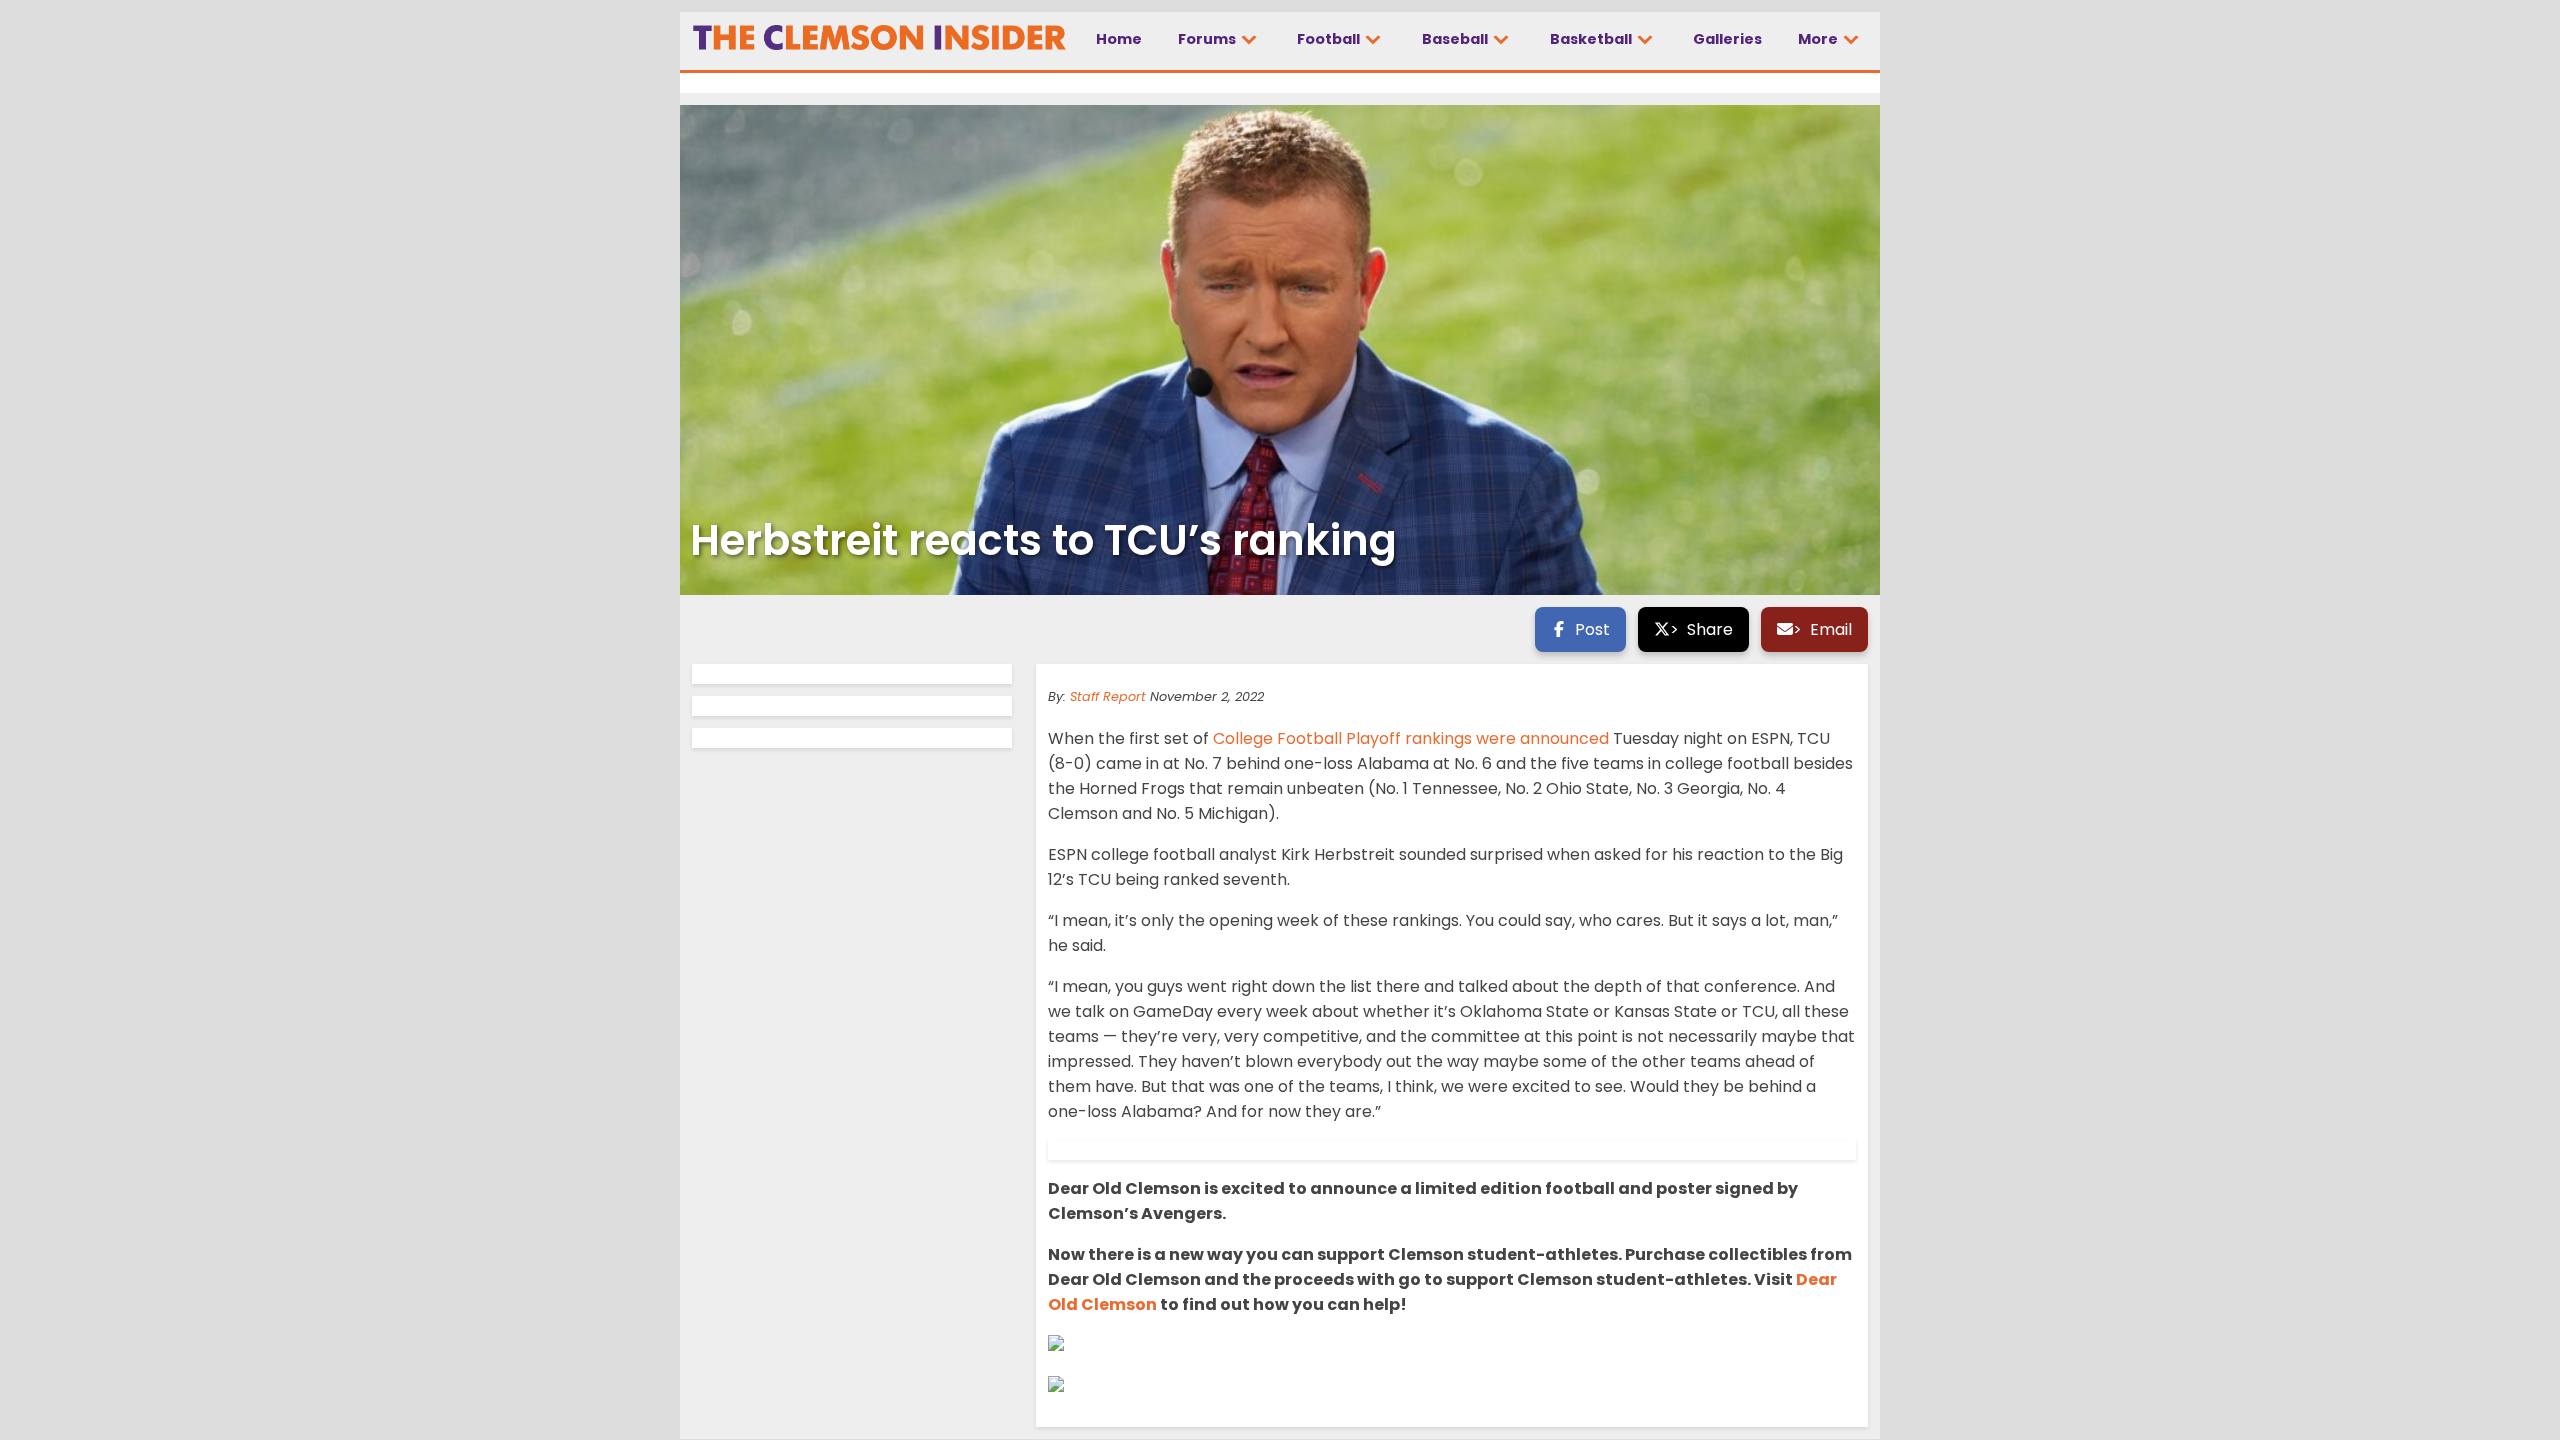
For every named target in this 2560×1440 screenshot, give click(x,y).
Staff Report (1108, 696)
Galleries (1727, 39)
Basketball (1592, 39)
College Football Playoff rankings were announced (1411, 738)
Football (1330, 39)
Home (1119, 39)
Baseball (1456, 39)
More (1819, 39)
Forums (1208, 39)
